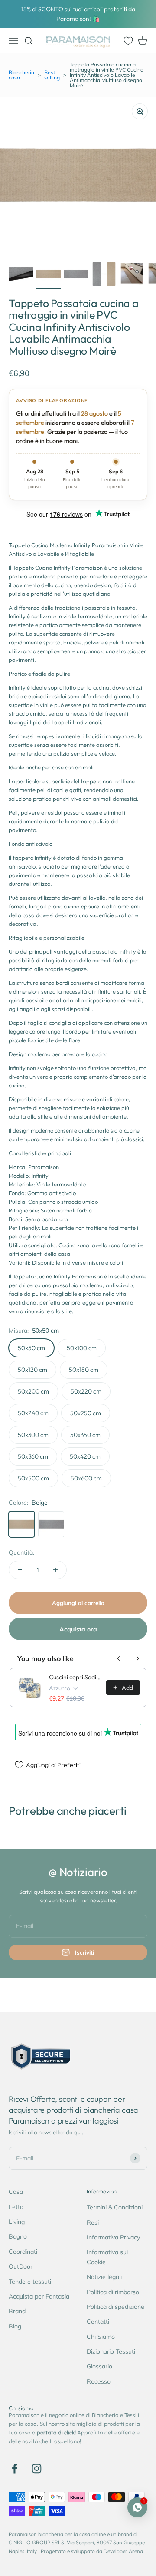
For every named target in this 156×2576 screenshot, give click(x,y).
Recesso (99, 2381)
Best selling (52, 75)
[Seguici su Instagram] (37, 2469)
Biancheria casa (21, 75)
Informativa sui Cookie (107, 2257)
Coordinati (23, 2252)
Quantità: (21, 1552)
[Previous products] (119, 1658)
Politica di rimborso (113, 2292)
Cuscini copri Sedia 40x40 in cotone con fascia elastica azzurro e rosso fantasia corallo (75, 1677)
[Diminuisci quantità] (20, 1570)
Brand (17, 2311)
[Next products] (138, 1658)
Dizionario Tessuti (111, 2351)
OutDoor (21, 2266)
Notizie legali (104, 2277)
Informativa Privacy (113, 2237)
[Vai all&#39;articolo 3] (76, 275)
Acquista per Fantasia (39, 2296)
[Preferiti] (128, 41)
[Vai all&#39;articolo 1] (21, 275)
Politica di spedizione (115, 2307)
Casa (16, 2192)
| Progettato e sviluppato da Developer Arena (91, 2551)
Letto (16, 2207)
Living (17, 2222)
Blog (15, 2326)
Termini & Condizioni (115, 2207)
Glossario (99, 2366)
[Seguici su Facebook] (15, 2469)
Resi (93, 2223)
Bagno (18, 2236)
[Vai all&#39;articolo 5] (132, 275)
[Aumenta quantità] (55, 1570)
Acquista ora (78, 1629)
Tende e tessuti (30, 2282)
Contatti (98, 2322)
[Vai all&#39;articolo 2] (49, 275)
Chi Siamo (101, 2337)
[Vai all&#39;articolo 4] (104, 275)
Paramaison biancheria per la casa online (57, 2534)
